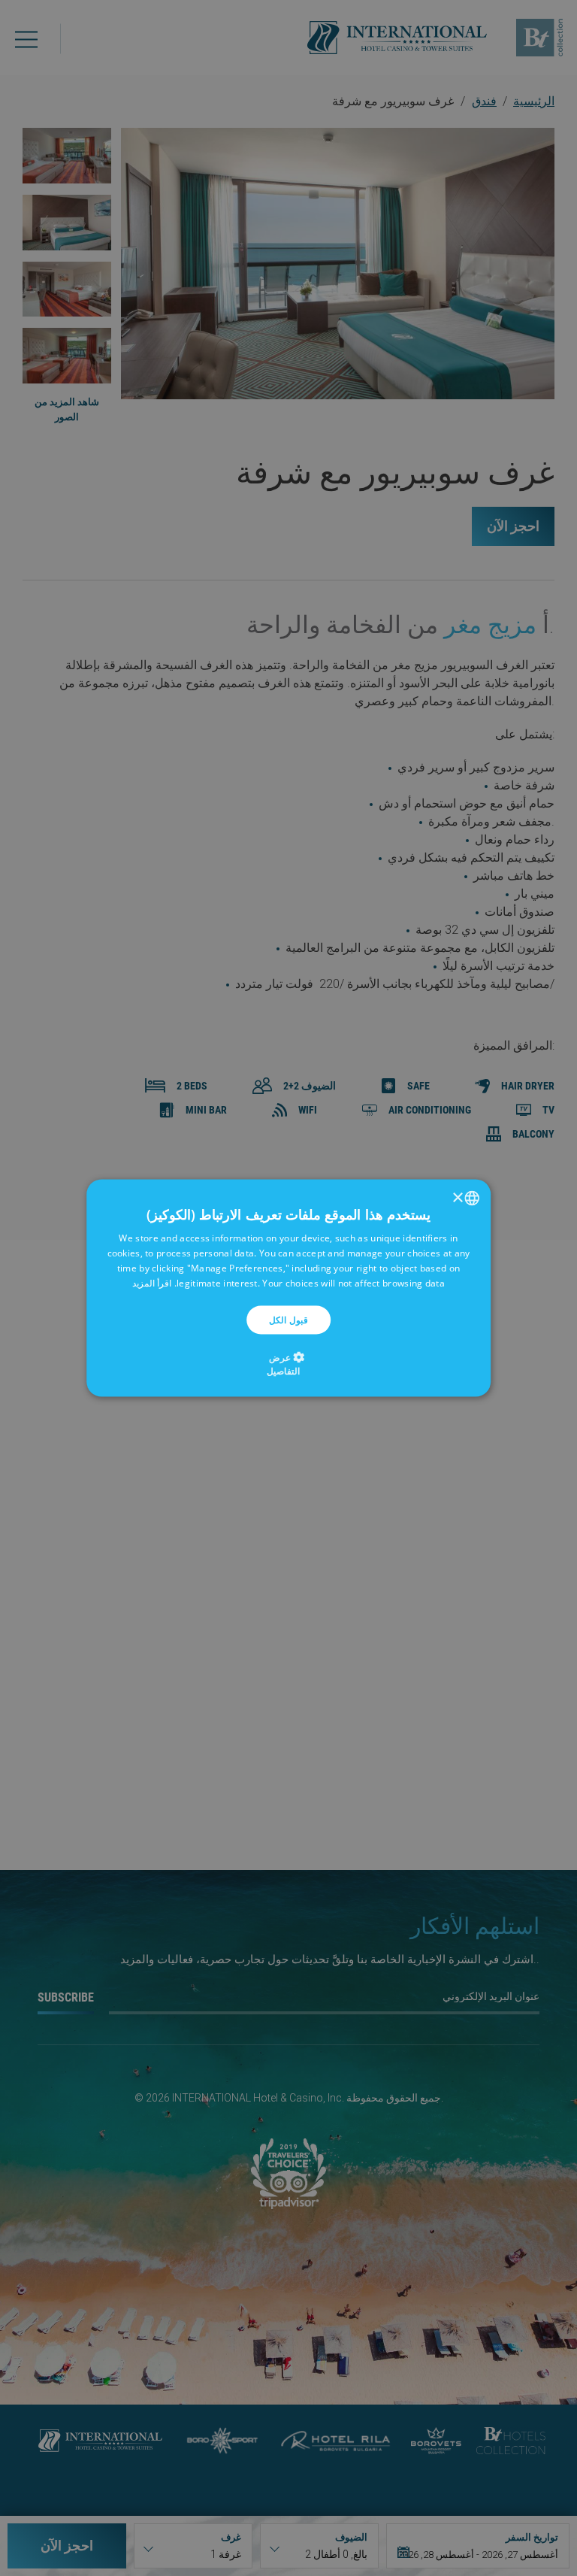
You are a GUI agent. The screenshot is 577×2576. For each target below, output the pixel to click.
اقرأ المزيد (152, 1282)
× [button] (459, 1197)
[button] (289, 1363)
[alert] (288, 1288)
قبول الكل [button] (288, 1319)
